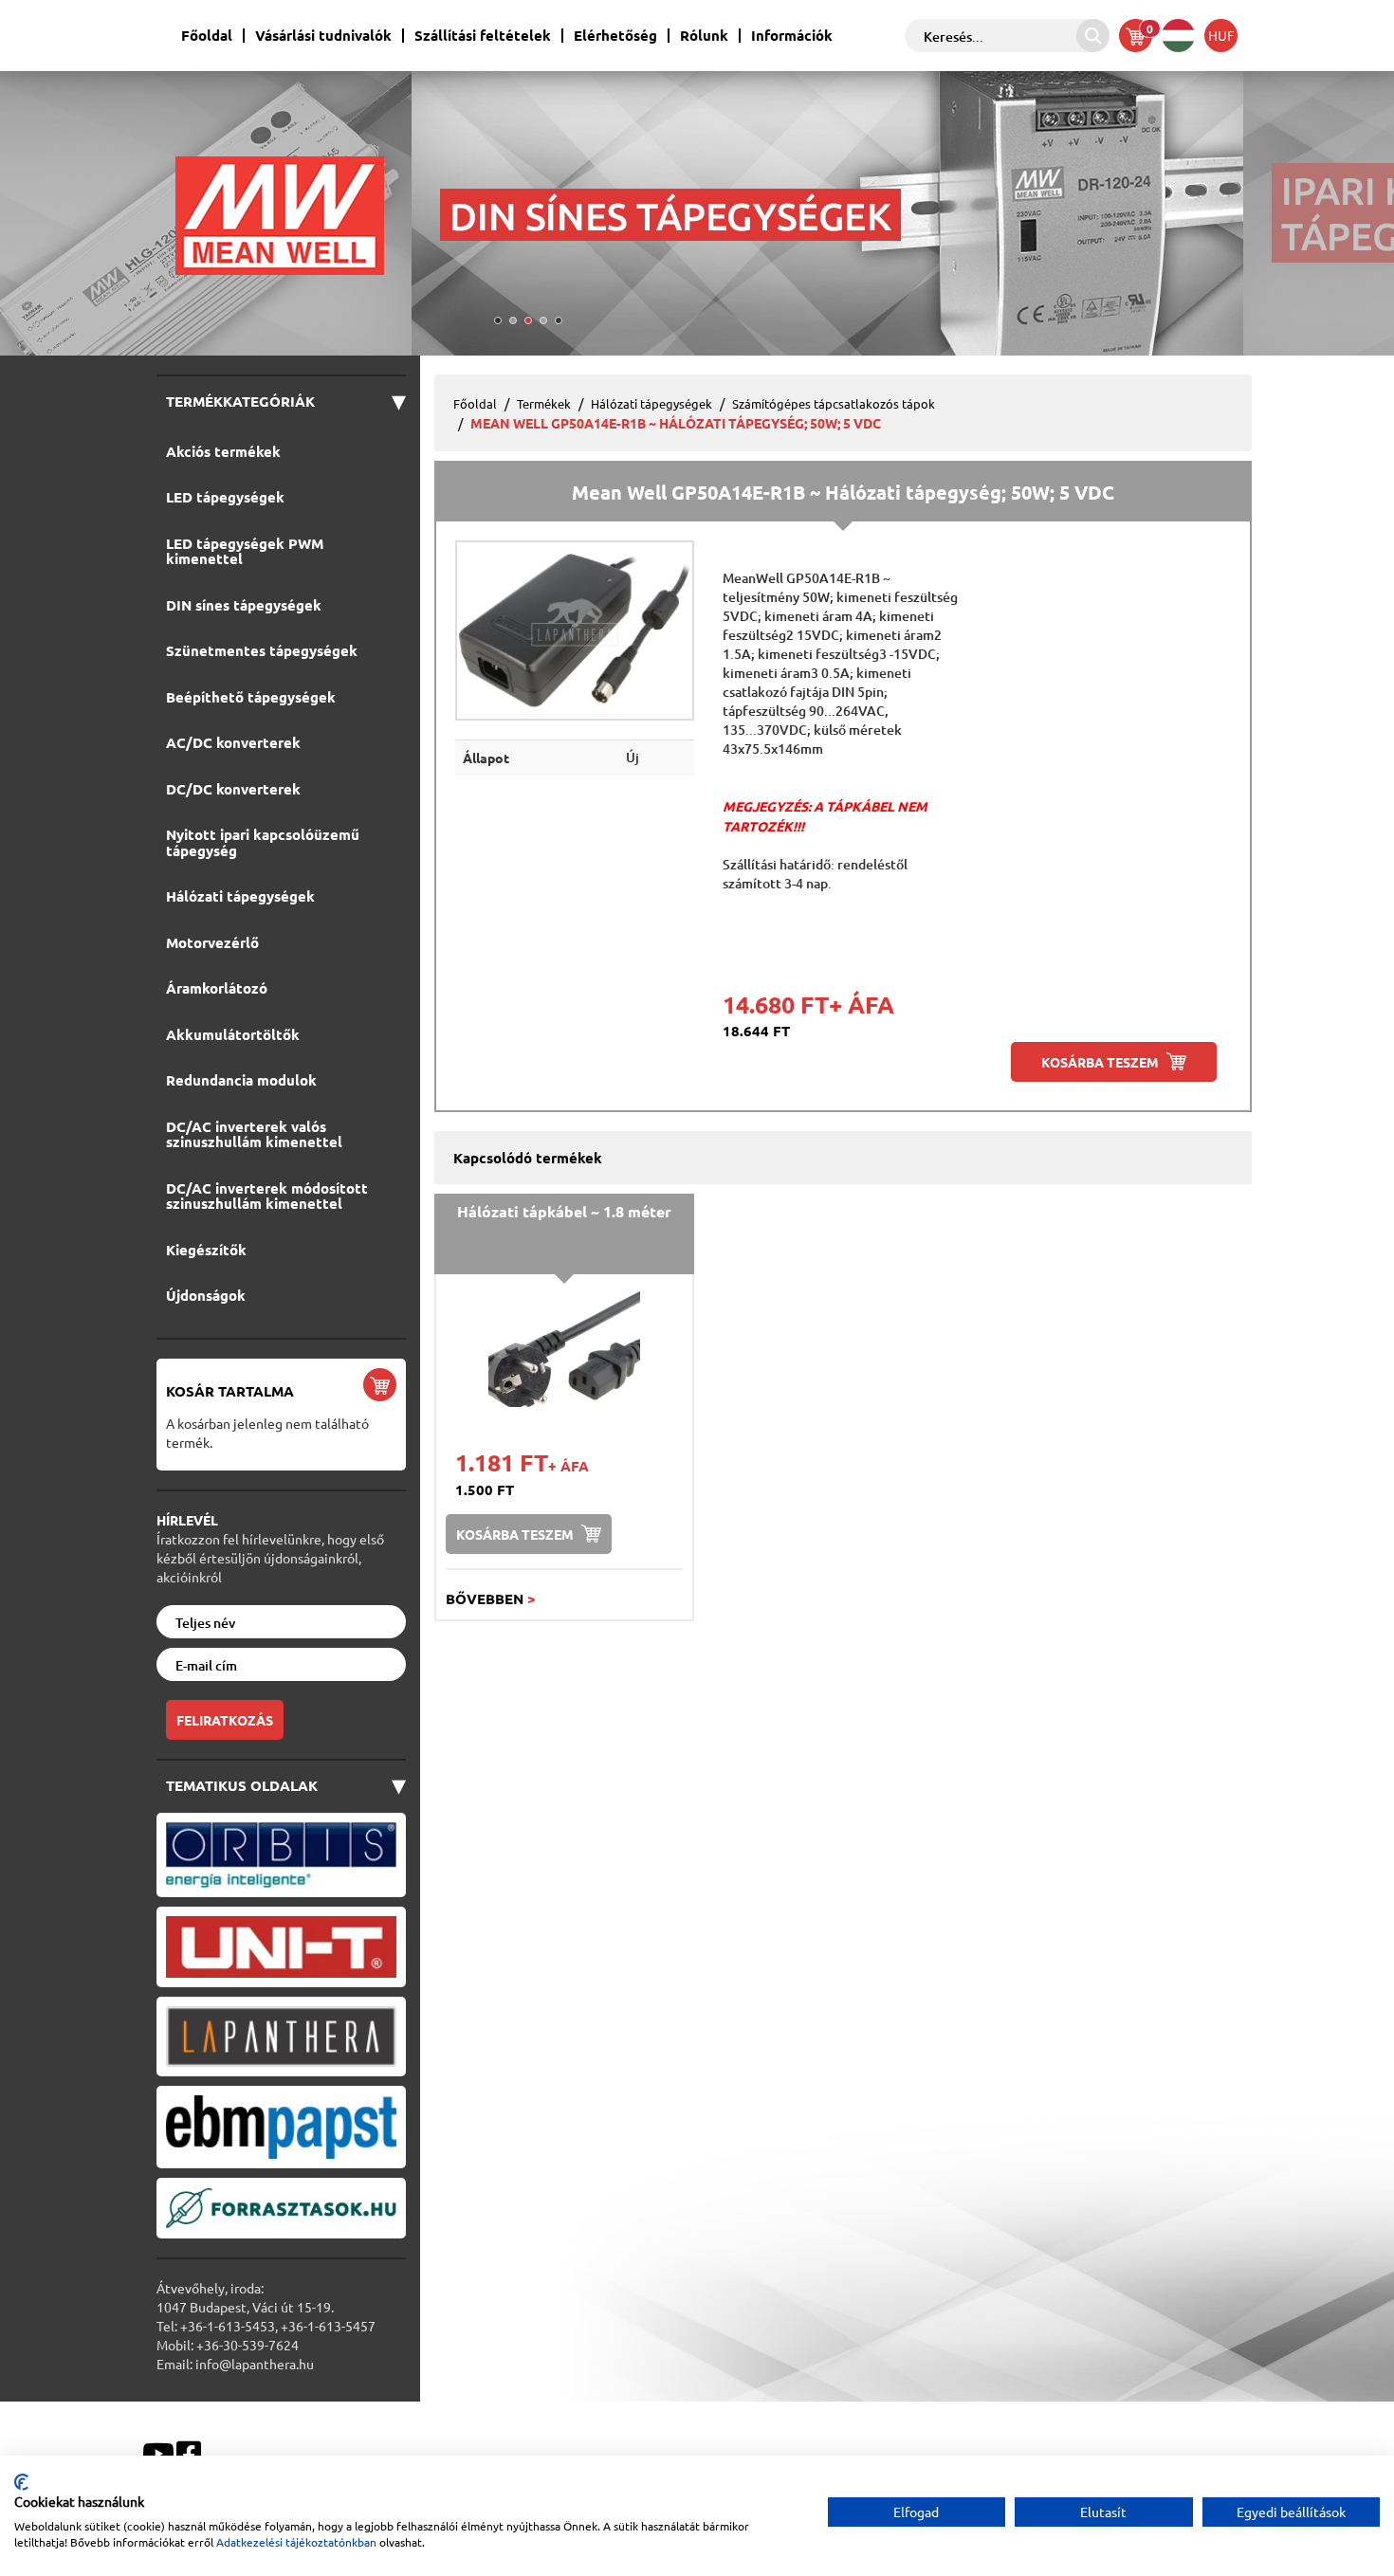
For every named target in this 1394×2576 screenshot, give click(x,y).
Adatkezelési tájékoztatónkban (296, 2542)
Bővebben (491, 1599)
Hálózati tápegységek (651, 403)
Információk (792, 36)
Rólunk (704, 36)
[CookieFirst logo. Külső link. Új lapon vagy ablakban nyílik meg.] (21, 2482)
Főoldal (207, 36)
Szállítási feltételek (483, 36)
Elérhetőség (615, 36)
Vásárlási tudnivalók (323, 36)
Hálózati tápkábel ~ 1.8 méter (564, 1211)
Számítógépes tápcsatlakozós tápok (834, 403)
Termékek (544, 403)
